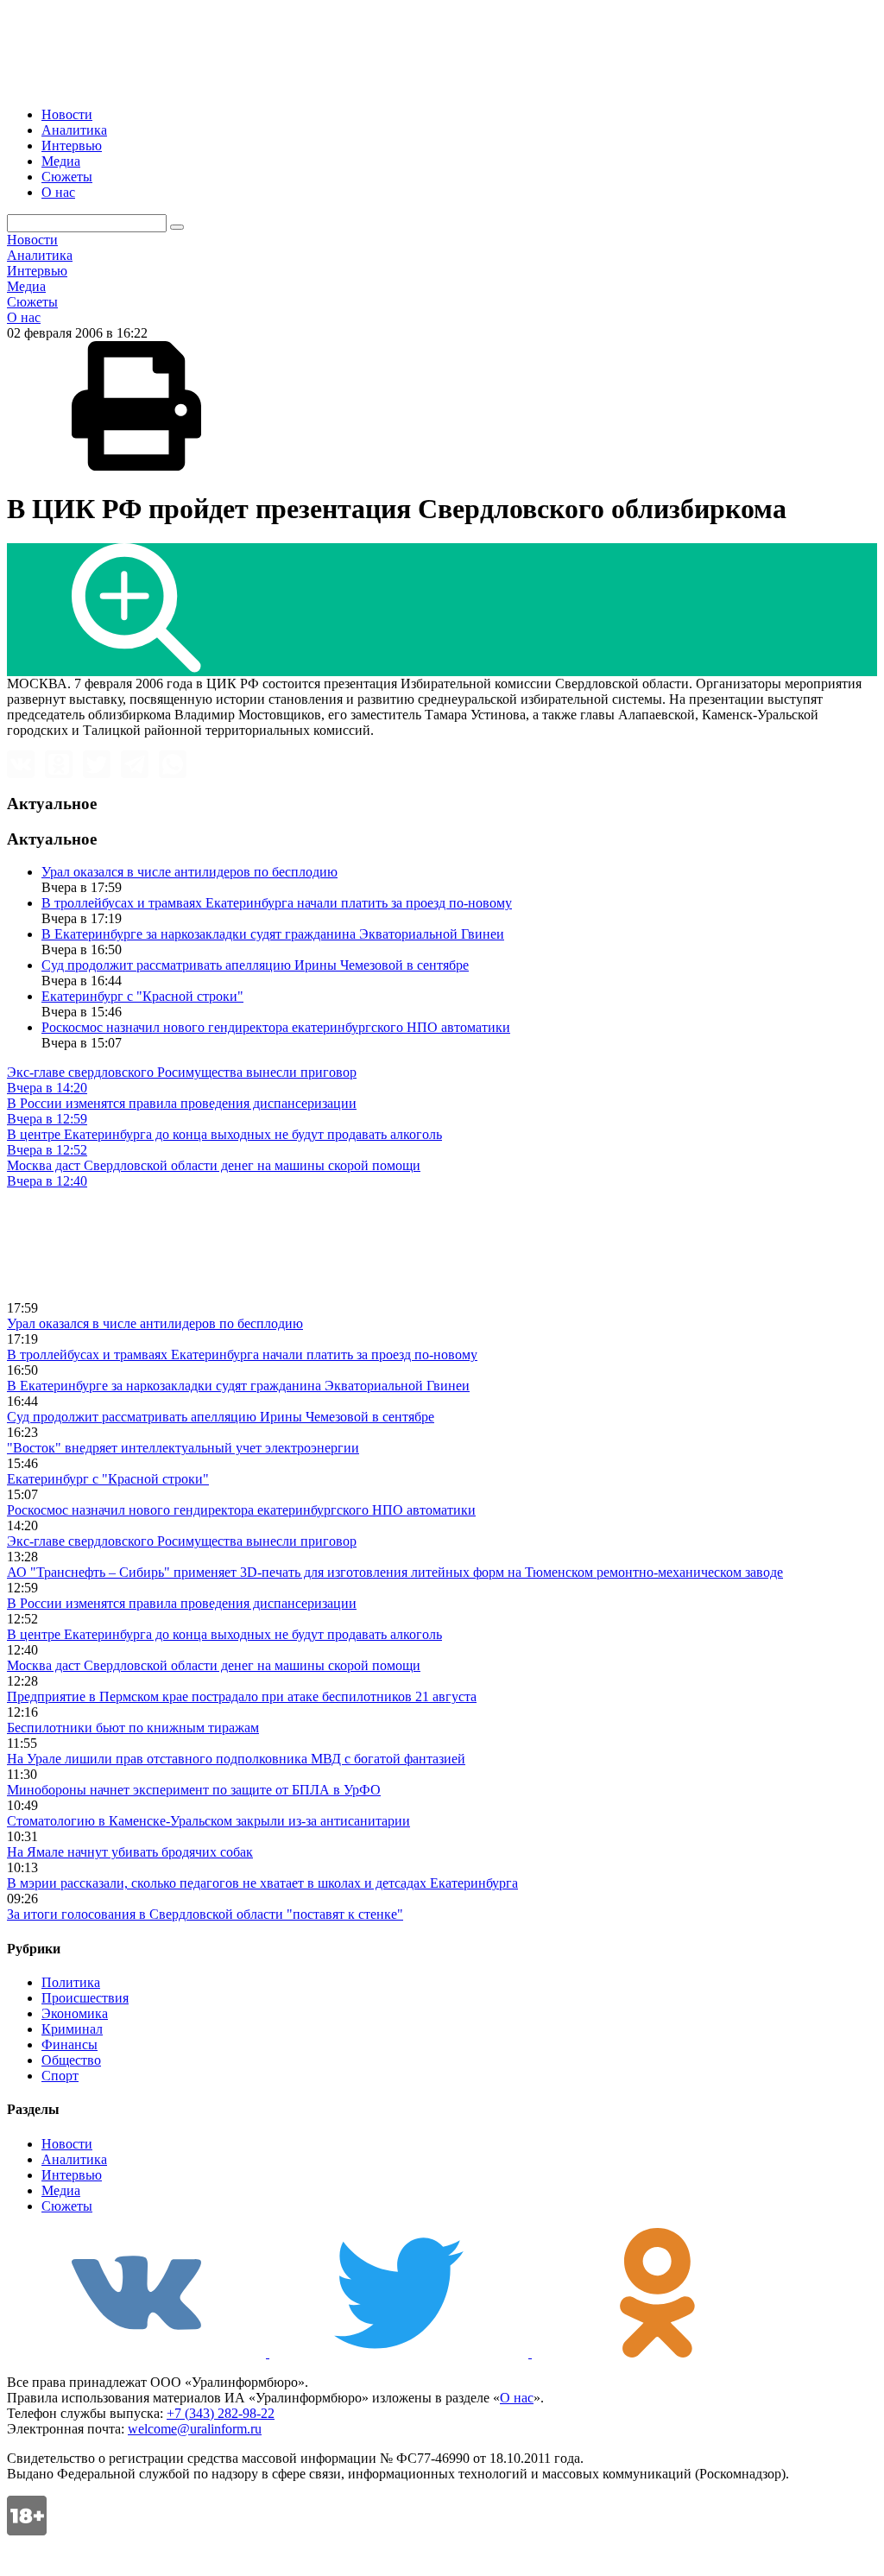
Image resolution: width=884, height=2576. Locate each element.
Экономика (75, 2013)
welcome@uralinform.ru (195, 2429)
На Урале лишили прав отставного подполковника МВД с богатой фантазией (236, 1759)
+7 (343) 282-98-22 (221, 2413)
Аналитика (74, 130)
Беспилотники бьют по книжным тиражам (133, 1728)
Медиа (61, 161)
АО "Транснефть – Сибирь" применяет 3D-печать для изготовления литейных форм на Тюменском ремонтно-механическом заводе (395, 1572)
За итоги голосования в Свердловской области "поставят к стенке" (205, 1914)
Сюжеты (67, 177)
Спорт (60, 2076)
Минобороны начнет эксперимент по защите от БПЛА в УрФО (194, 1790)
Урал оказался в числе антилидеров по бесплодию (189, 872)
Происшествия (85, 1998)
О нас (58, 192)
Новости (67, 114)
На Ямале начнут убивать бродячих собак (130, 1852)
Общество (71, 2060)
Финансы (69, 2044)
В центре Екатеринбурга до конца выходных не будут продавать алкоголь (224, 1634)
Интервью (72, 146)
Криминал (72, 2029)
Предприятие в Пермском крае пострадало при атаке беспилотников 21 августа (242, 1696)
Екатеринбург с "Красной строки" (142, 996)
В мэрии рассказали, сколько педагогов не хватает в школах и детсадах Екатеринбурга (262, 1883)
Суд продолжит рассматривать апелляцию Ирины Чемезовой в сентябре (255, 965)
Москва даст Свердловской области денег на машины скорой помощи (214, 1665)
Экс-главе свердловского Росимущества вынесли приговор (182, 1541)
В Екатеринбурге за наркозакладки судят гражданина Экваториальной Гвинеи (273, 934)
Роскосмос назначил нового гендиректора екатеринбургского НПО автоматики (276, 1027)
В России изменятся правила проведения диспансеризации (182, 1603)
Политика (71, 1982)
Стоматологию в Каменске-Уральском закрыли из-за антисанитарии (208, 1821)
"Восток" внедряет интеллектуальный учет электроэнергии (183, 1448)
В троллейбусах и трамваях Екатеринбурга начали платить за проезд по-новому (277, 903)
